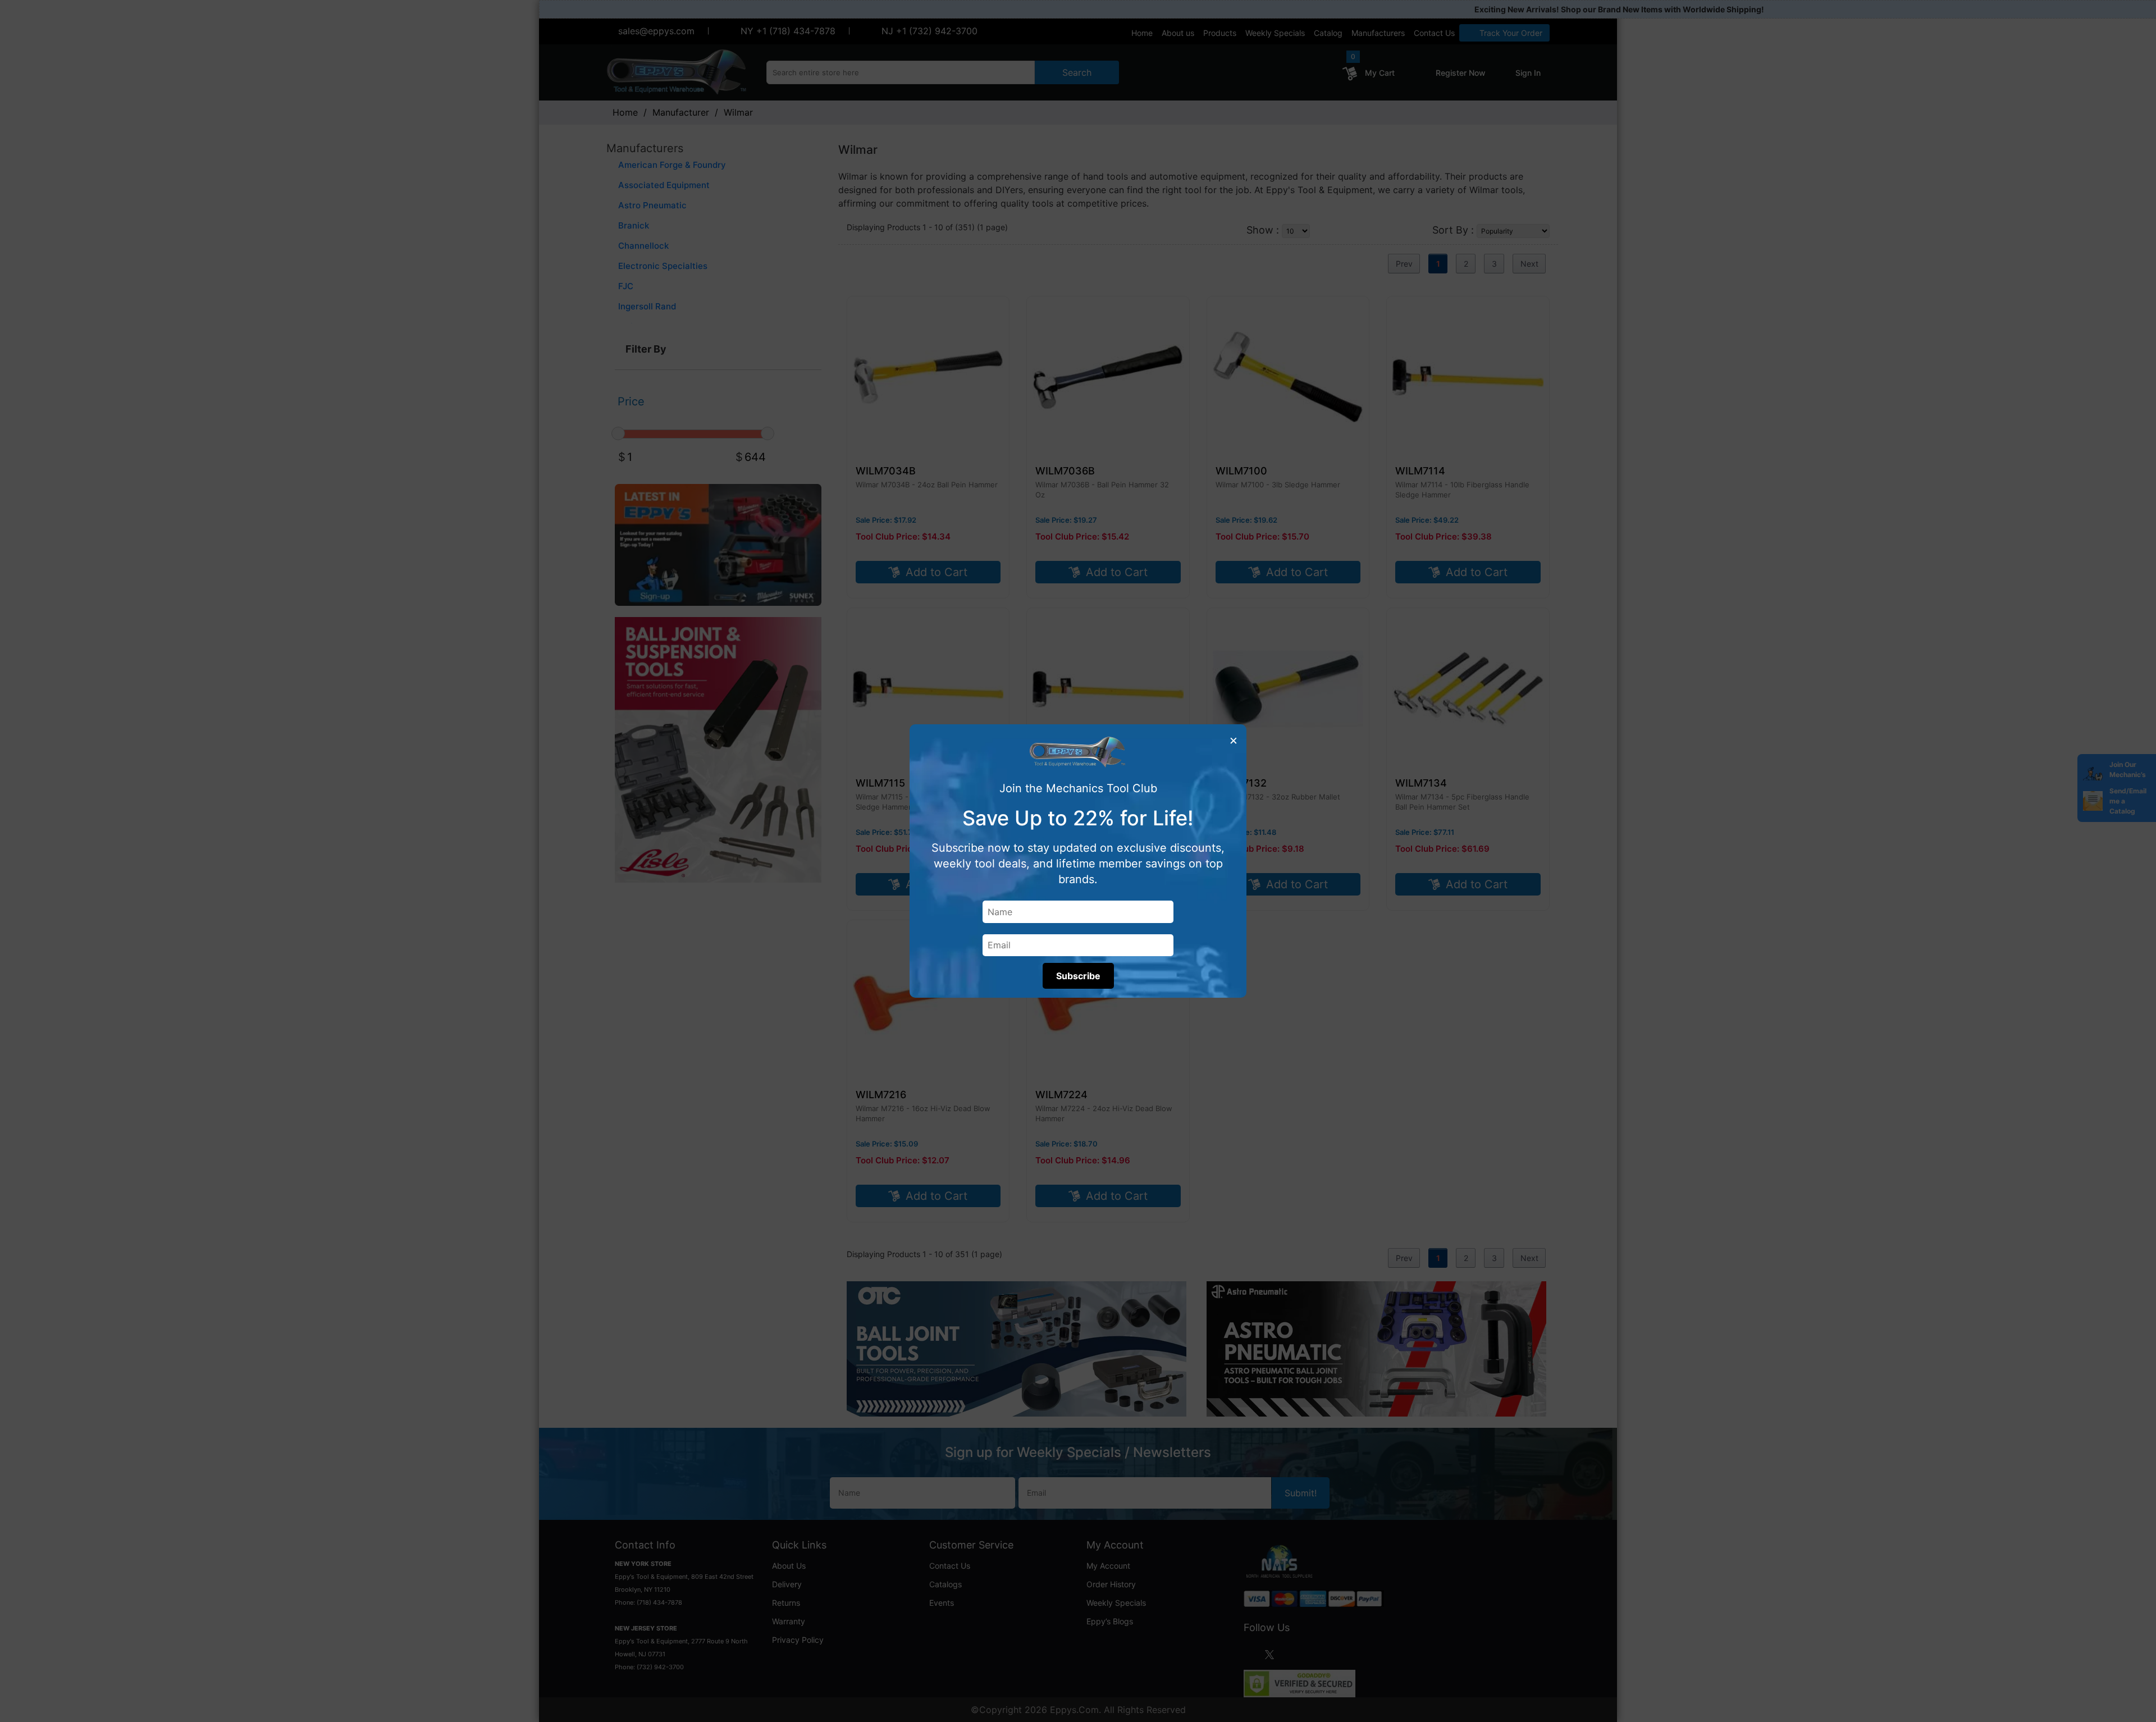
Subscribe (1078, 976)
